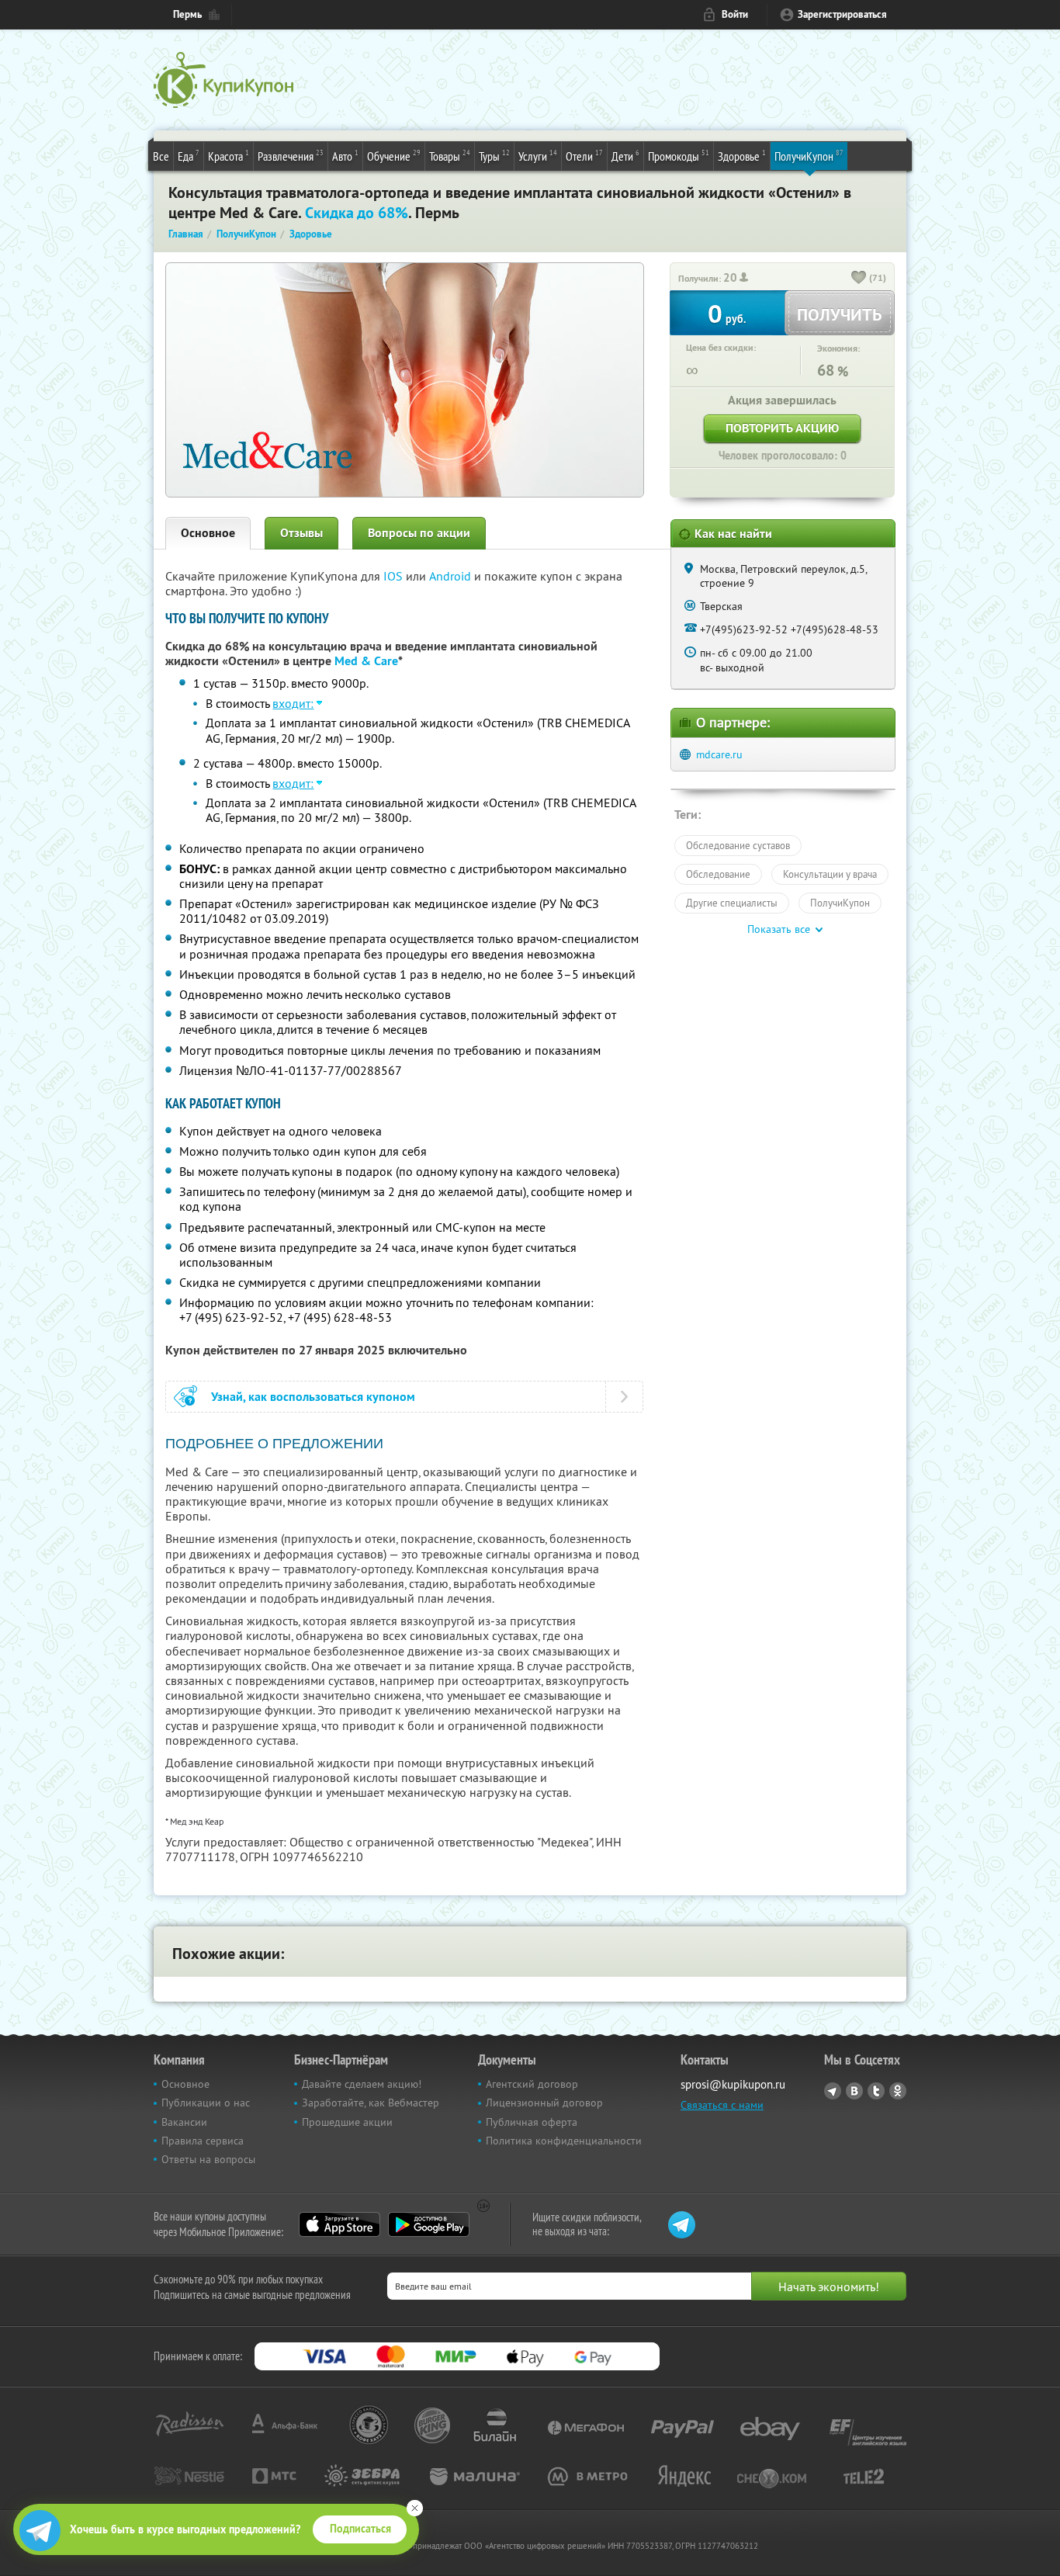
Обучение (394, 156)
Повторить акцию (782, 428)
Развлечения (291, 156)
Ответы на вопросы (208, 2159)
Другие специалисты (732, 903)
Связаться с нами (722, 2105)
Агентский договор (532, 2084)
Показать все (779, 929)
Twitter (876, 2091)
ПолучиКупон (809, 156)
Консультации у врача (830, 874)
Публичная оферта (532, 2122)
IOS (395, 576)
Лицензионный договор (544, 2103)
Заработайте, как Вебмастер (371, 2103)
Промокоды (679, 156)
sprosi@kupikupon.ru (733, 2084)
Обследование (718, 874)
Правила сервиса (203, 2141)
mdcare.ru (719, 754)
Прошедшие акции (347, 2122)
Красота (229, 156)
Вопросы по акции (419, 533)
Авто (345, 156)
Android (452, 576)
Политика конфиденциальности (564, 2141)
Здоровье (742, 156)
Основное (208, 533)
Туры (494, 156)
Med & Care (366, 661)
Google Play (429, 2224)
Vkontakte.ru (854, 2091)
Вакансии (184, 2122)
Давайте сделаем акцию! (362, 2084)
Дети (625, 156)
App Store (339, 2224)
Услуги (538, 156)
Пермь (187, 14)
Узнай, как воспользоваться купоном (313, 1397)
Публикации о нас (206, 2103)
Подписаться (360, 2529)
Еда (189, 156)
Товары (450, 156)
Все (161, 156)
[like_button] (859, 279)
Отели (584, 156)
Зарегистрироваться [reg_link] (842, 14)
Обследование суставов (738, 845)
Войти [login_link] (735, 14)
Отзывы (301, 533)
